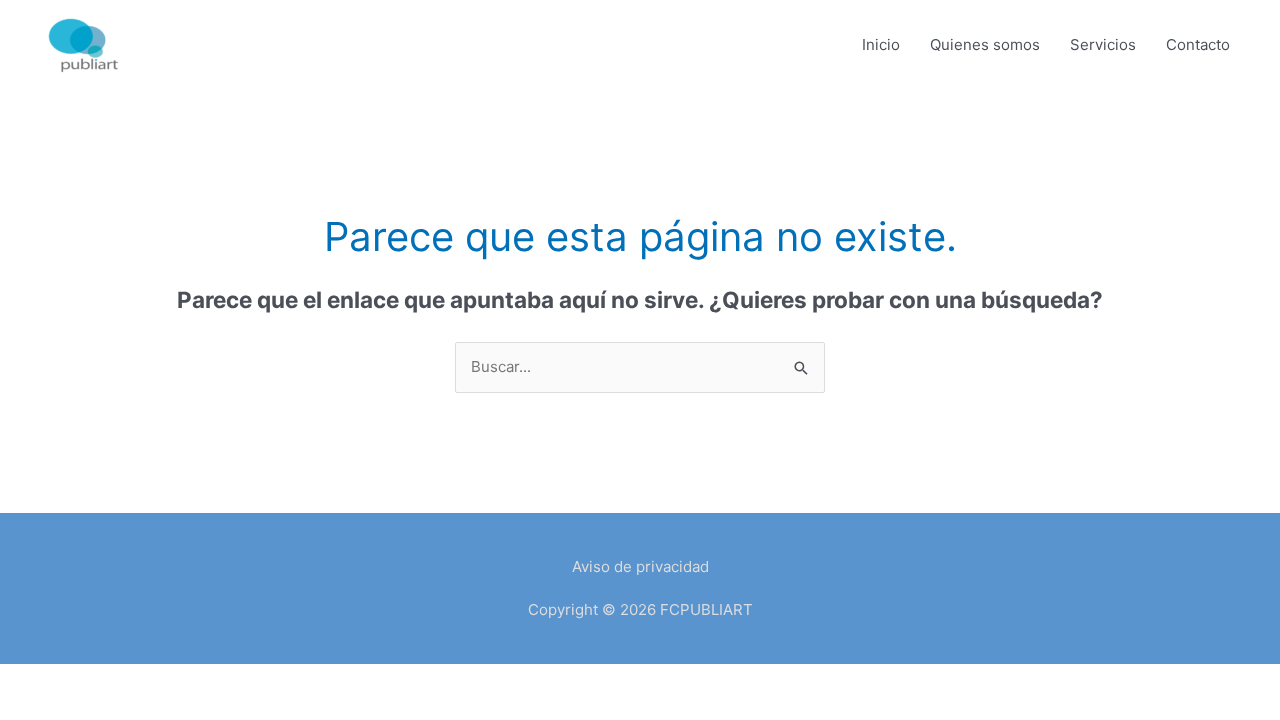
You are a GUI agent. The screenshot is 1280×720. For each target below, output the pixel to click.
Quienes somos (985, 44)
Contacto (1198, 44)
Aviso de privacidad (640, 566)
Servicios (1103, 44)
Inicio (881, 44)
